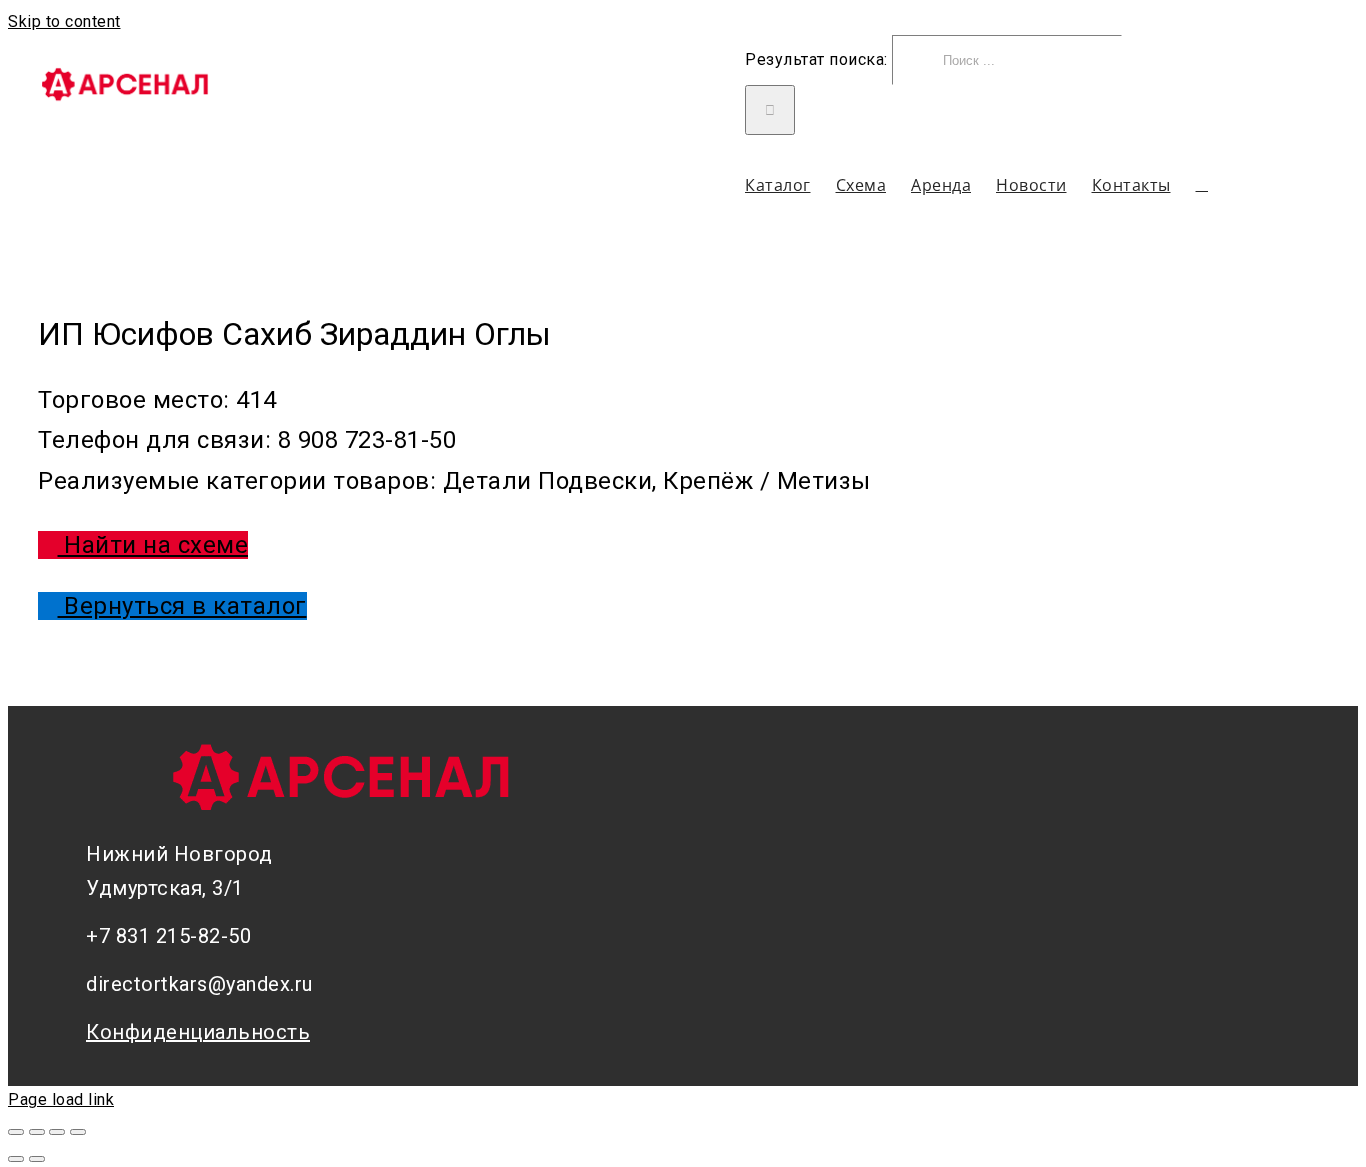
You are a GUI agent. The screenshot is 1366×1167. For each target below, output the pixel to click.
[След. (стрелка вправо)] (37, 1159)
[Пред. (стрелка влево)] (16, 1159)
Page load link (61, 1099)
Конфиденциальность (198, 1032)
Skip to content (64, 21)
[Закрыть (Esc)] (16, 1132)
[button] (1202, 184)
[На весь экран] (57, 1132)
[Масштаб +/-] (78, 1132)
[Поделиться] (37, 1132)
